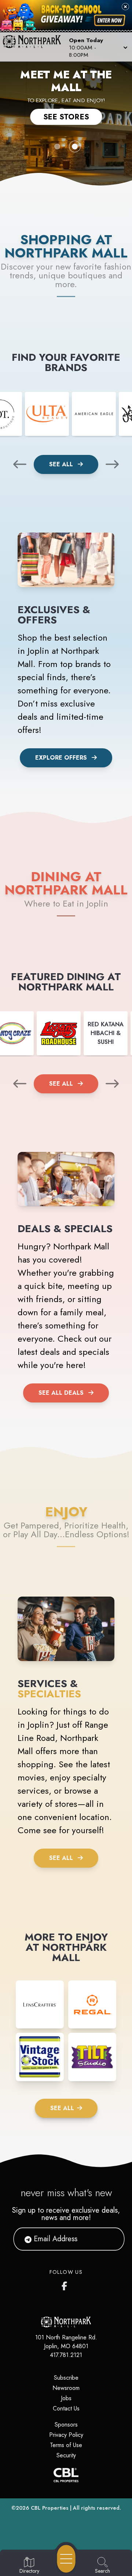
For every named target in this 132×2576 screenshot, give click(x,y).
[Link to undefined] (47, 414)
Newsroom (66, 2388)
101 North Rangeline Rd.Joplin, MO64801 (66, 2342)
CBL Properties (50, 2508)
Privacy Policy (66, 2435)
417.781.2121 (66, 2355)
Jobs (66, 2398)
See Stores (66, 117)
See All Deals (61, 1393)
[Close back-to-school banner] (125, 7)
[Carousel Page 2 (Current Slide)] (75, 147)
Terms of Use (66, 2445)
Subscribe (66, 2378)
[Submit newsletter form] (110, 2239)
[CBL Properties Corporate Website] (66, 2475)
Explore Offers (61, 758)
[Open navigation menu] (66, 2559)
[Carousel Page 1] (57, 147)
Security (66, 2455)
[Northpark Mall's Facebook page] (66, 2284)
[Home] (34, 47)
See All (62, 464)
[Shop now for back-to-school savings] (110, 20)
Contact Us (66, 2408)
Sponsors (66, 2425)
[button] (98, 47)
